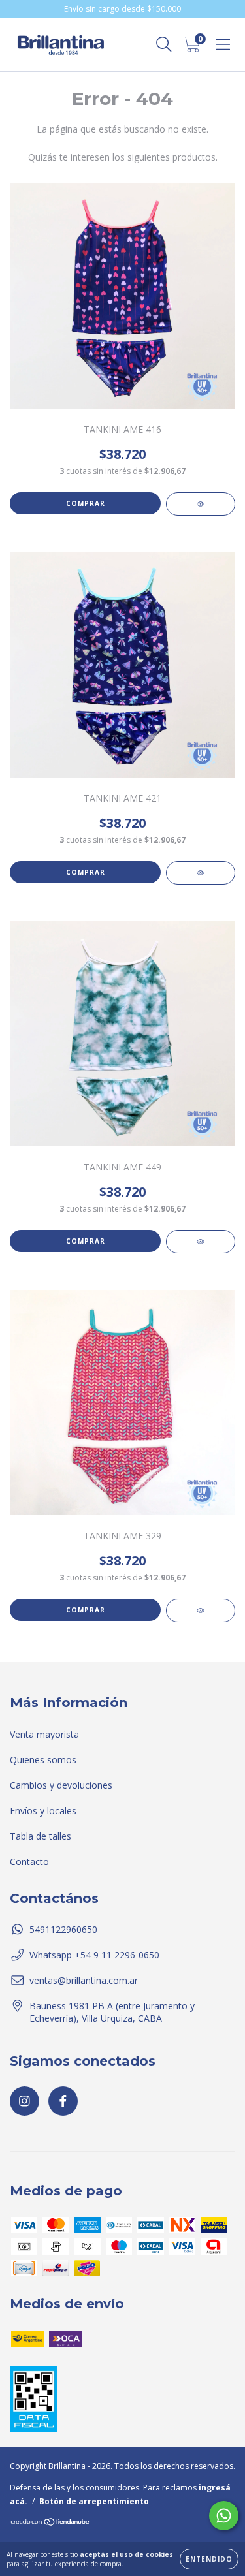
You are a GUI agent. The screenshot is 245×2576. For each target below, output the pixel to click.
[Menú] (223, 45)
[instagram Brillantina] (24, 2101)
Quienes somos (43, 1760)
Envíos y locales (43, 1811)
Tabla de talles (41, 1836)
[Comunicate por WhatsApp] (224, 2516)
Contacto (29, 1861)
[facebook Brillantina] (63, 2101)
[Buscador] (164, 45)
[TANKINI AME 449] (201, 1242)
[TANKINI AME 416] (201, 504)
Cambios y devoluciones (61, 1785)
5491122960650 (63, 1929)
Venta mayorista (44, 1734)
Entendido (209, 2559)
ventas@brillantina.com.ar (84, 1980)
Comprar (86, 503)
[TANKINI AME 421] (201, 873)
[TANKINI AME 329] (201, 1610)
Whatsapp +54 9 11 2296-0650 (94, 1955)
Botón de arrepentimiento (94, 2501)
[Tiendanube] (51, 2523)
